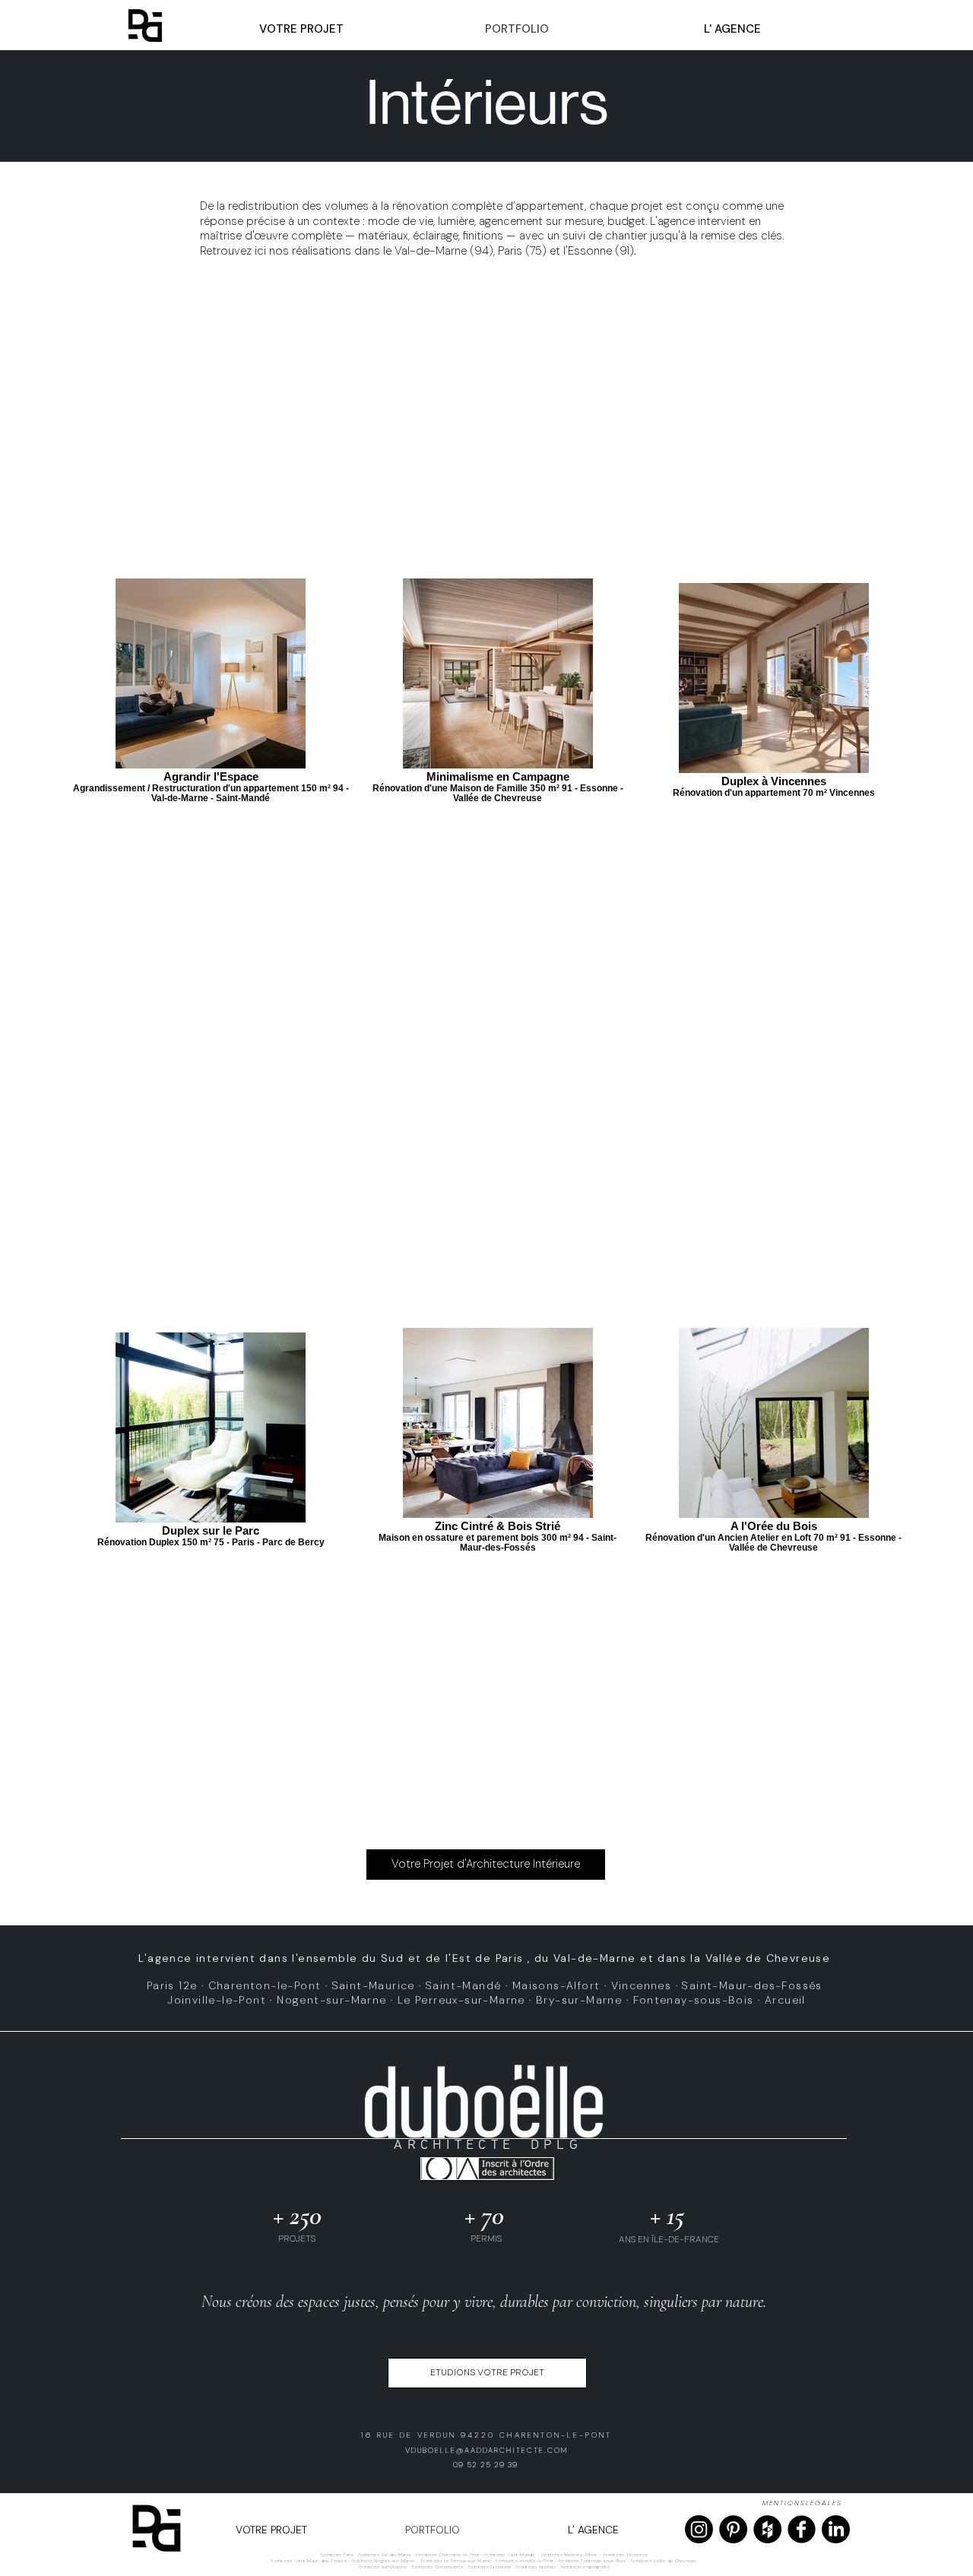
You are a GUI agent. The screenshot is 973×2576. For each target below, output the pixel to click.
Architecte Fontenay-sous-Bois (592, 2561)
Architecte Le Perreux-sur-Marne (455, 2561)
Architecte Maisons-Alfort (569, 2555)
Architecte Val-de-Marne (385, 2555)
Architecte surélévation (383, 2567)
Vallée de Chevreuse (768, 1958)
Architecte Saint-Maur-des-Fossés (309, 2561)
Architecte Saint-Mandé (509, 2555)
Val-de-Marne (595, 1958)
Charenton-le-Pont (265, 1985)
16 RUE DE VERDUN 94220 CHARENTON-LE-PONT (486, 2435)
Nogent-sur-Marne (331, 2000)
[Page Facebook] (802, 2529)
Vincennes (642, 1985)
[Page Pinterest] (733, 2529)
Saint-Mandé (463, 1985)
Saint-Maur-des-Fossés (752, 1985)
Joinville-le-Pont (217, 2000)
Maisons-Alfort (556, 1985)
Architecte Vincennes (625, 2555)
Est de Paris (488, 1958)
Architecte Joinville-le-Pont (524, 2561)
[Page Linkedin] (836, 2529)
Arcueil (785, 2000)
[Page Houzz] (767, 2529)
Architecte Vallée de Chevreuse (664, 2561)
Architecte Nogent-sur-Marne (383, 2561)
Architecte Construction (437, 2567)
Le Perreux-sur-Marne (461, 2000)
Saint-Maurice (374, 1985)
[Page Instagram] (699, 2529)
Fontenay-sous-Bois (694, 2000)
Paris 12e (172, 1985)
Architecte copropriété (585, 2567)
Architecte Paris (337, 2555)
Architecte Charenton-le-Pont (448, 2555)
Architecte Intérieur (536, 2567)
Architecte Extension (490, 2567)
